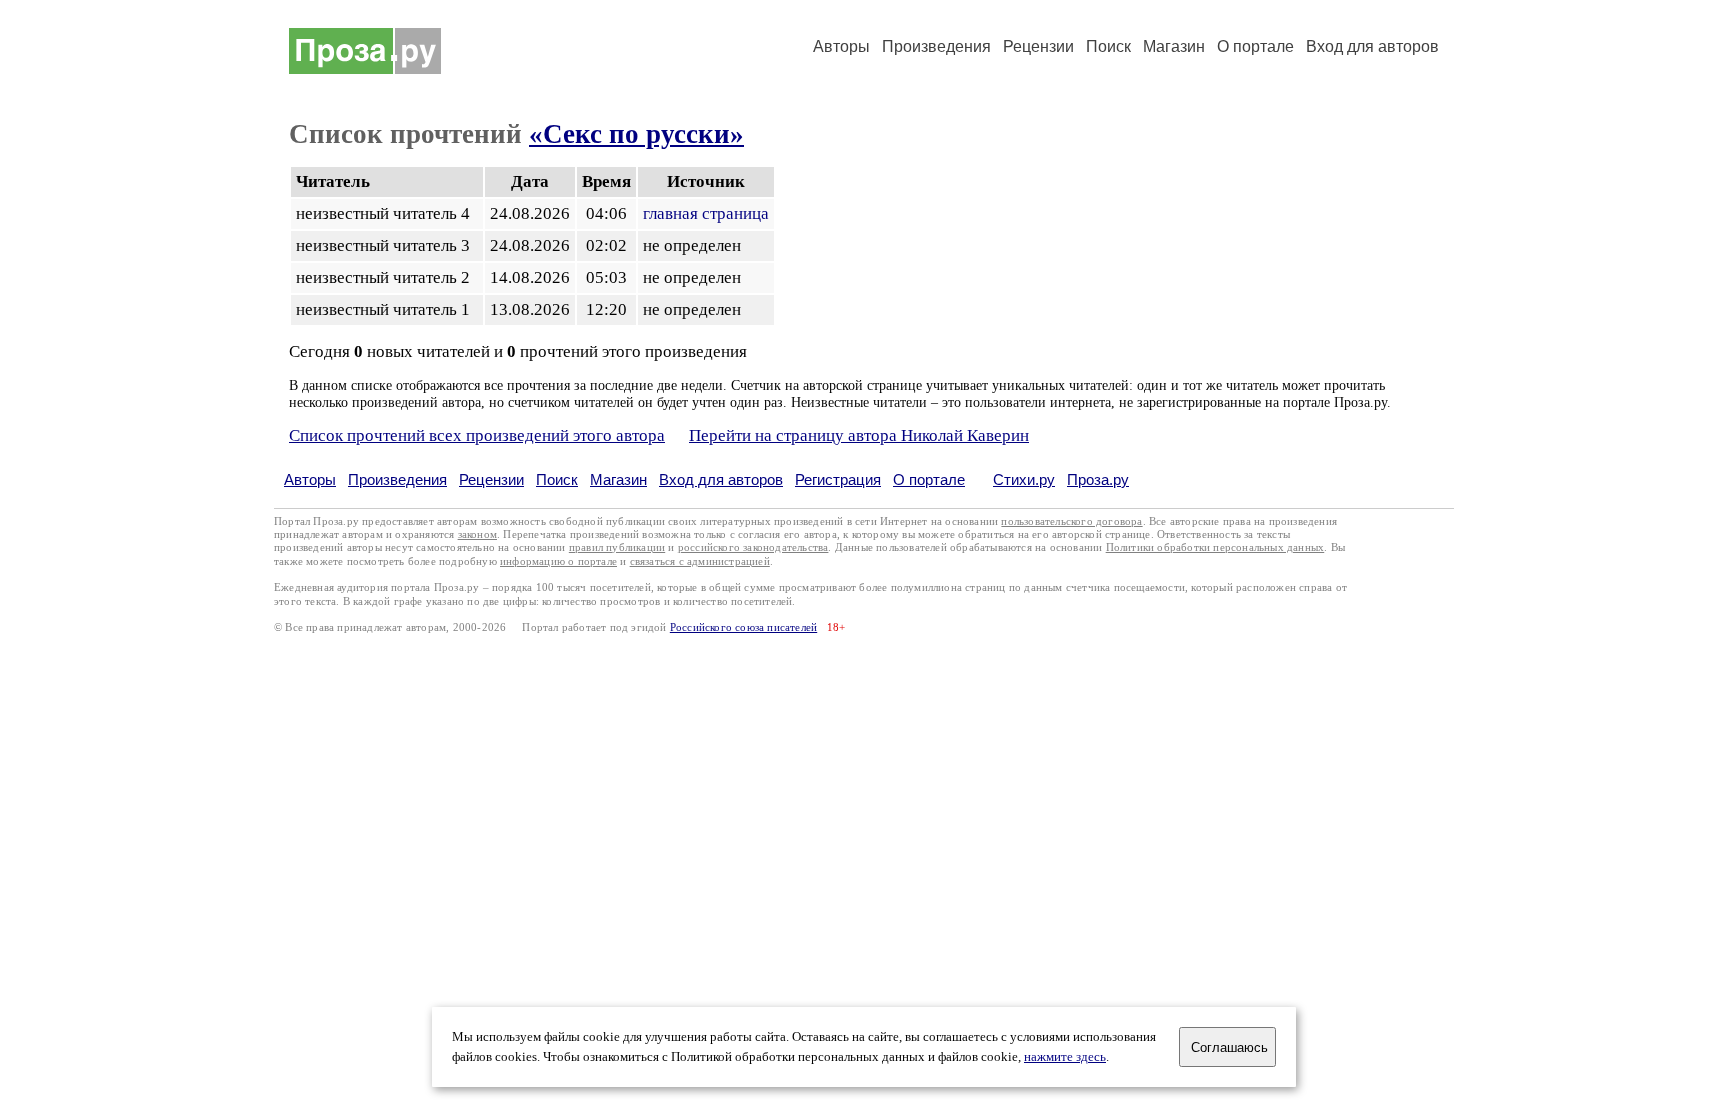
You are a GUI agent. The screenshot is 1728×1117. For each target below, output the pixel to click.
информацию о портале (558, 561)
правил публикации (617, 547)
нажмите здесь (1065, 1057)
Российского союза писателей (743, 627)
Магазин (1174, 46)
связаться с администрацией (700, 561)
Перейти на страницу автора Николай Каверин (859, 435)
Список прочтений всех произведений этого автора (477, 435)
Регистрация (838, 479)
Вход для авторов (1372, 46)
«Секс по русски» (636, 134)
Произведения (936, 46)
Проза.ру (1098, 479)
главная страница (706, 213)
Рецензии (1038, 46)
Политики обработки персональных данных (1215, 547)
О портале (929, 479)
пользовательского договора (1071, 521)
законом (477, 534)
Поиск (1108, 46)
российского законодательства (753, 547)
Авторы (841, 46)
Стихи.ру (1024, 479)
